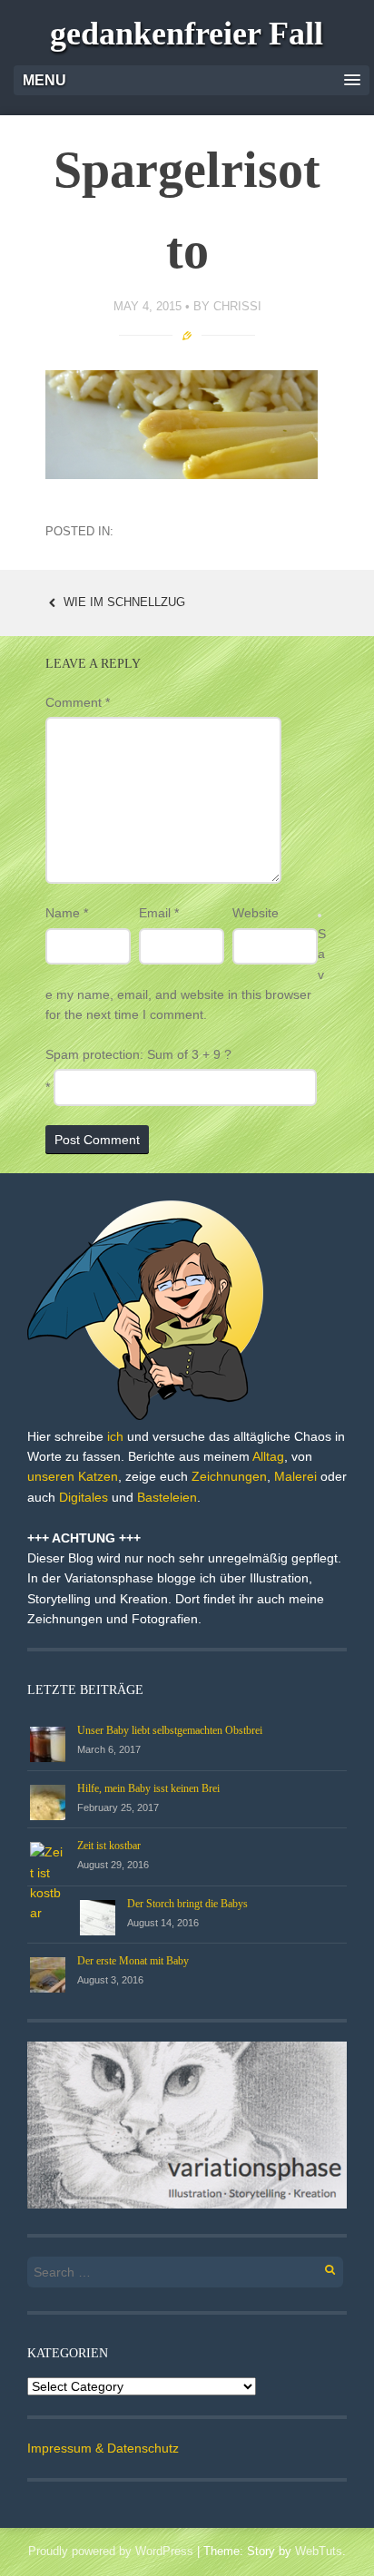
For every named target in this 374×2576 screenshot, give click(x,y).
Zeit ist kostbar (109, 1846)
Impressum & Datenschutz (103, 2448)
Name (67, 913)
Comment (78, 702)
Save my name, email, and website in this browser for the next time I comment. (186, 975)
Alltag (268, 1456)
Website (256, 913)
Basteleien (167, 1497)
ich (115, 1436)
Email (159, 913)
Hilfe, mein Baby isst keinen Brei (148, 1788)
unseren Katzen (73, 1476)
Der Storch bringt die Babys (187, 1904)
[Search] (320, 2267)
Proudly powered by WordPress (111, 2551)
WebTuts (319, 2551)
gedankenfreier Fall (187, 34)
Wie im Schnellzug (123, 602)
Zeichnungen (229, 1476)
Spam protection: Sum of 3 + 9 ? (138, 1054)
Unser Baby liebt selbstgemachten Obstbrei (170, 1730)
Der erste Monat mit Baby (133, 1961)
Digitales (84, 1497)
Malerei (295, 1476)
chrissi (237, 306)
